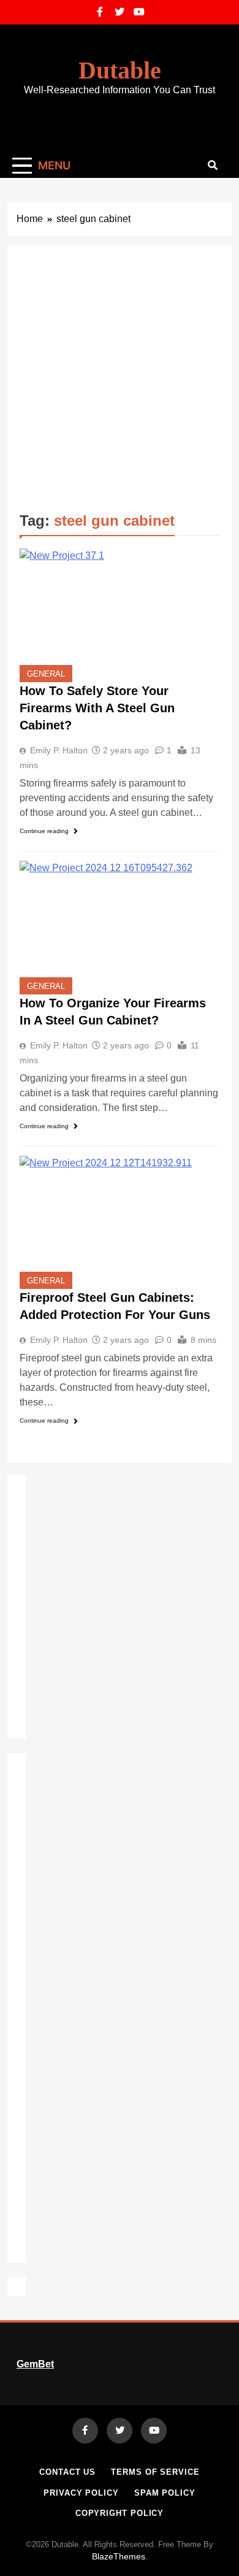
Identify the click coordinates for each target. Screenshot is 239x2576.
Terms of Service (155, 2472)
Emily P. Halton (59, 750)
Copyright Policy (120, 2513)
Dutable (120, 70)
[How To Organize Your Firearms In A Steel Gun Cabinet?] (120, 927)
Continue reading (44, 831)
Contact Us (67, 2472)
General (46, 674)
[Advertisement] (120, 383)
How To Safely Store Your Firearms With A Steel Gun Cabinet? (97, 708)
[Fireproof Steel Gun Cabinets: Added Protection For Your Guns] (120, 1222)
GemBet (35, 2364)
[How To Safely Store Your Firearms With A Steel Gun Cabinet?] (120, 615)
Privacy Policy (81, 2493)
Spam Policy (165, 2493)
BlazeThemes (119, 2556)
